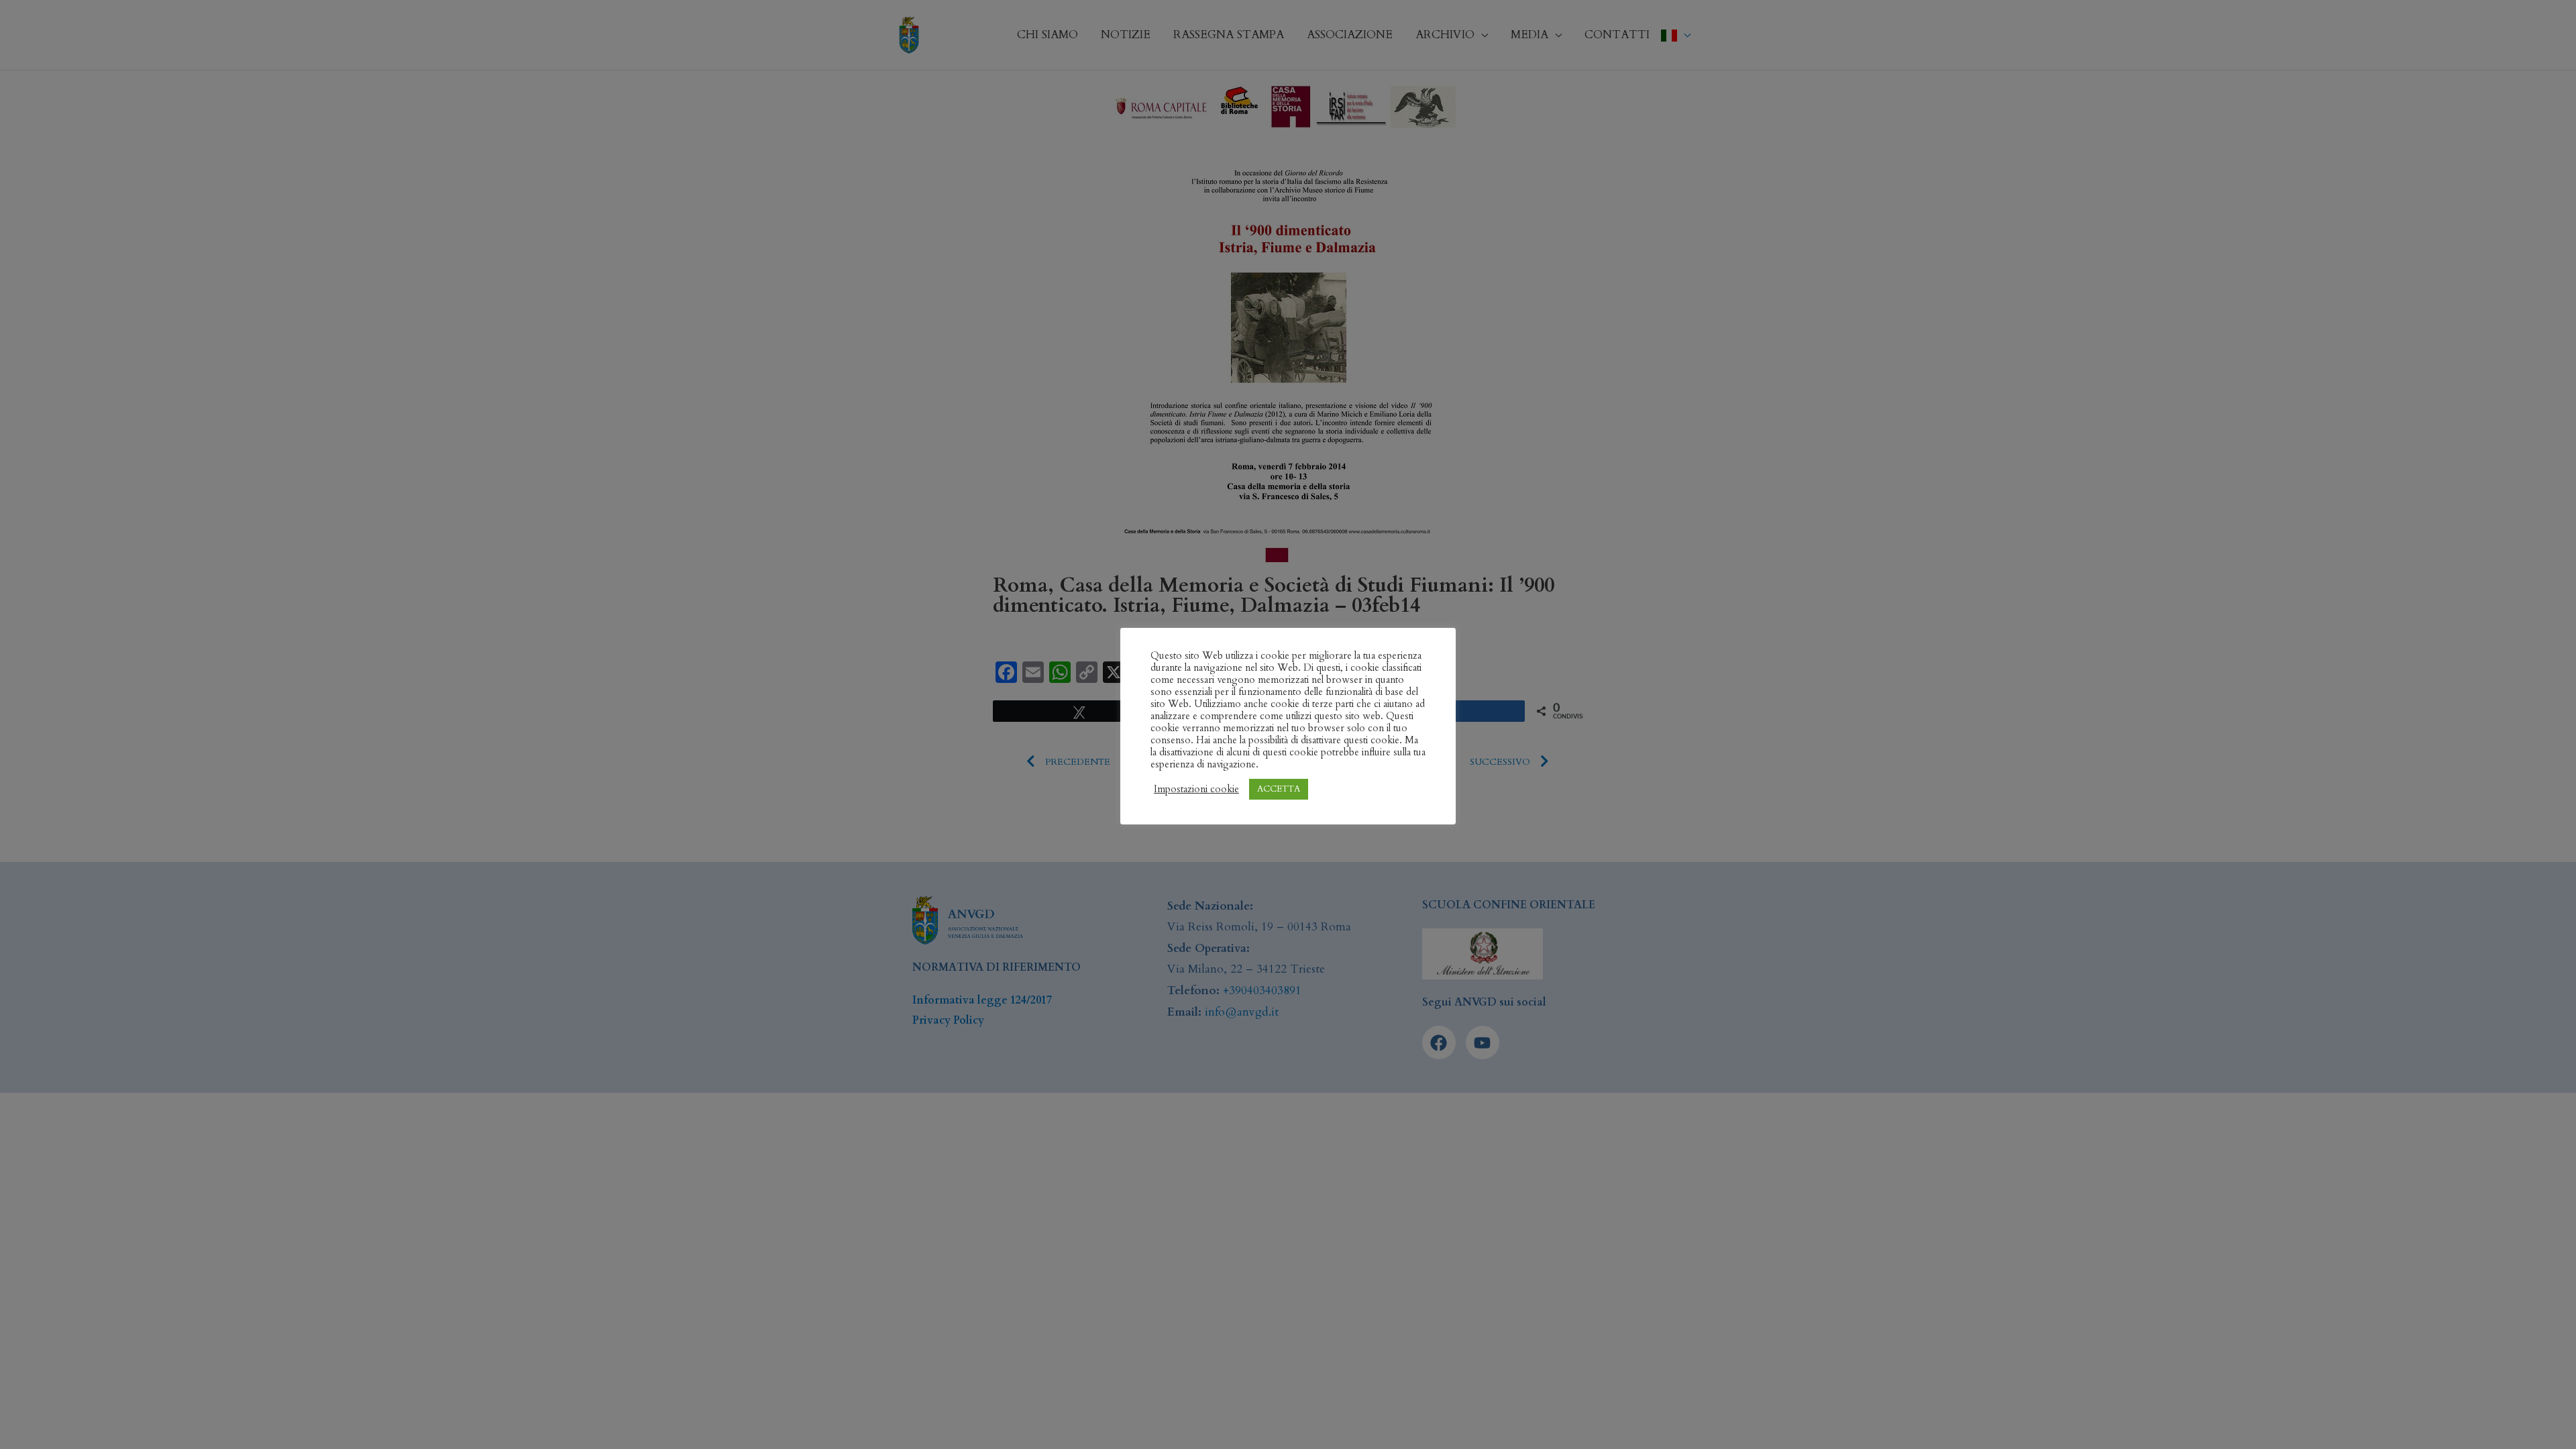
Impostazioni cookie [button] (1196, 789)
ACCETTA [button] (1279, 789)
